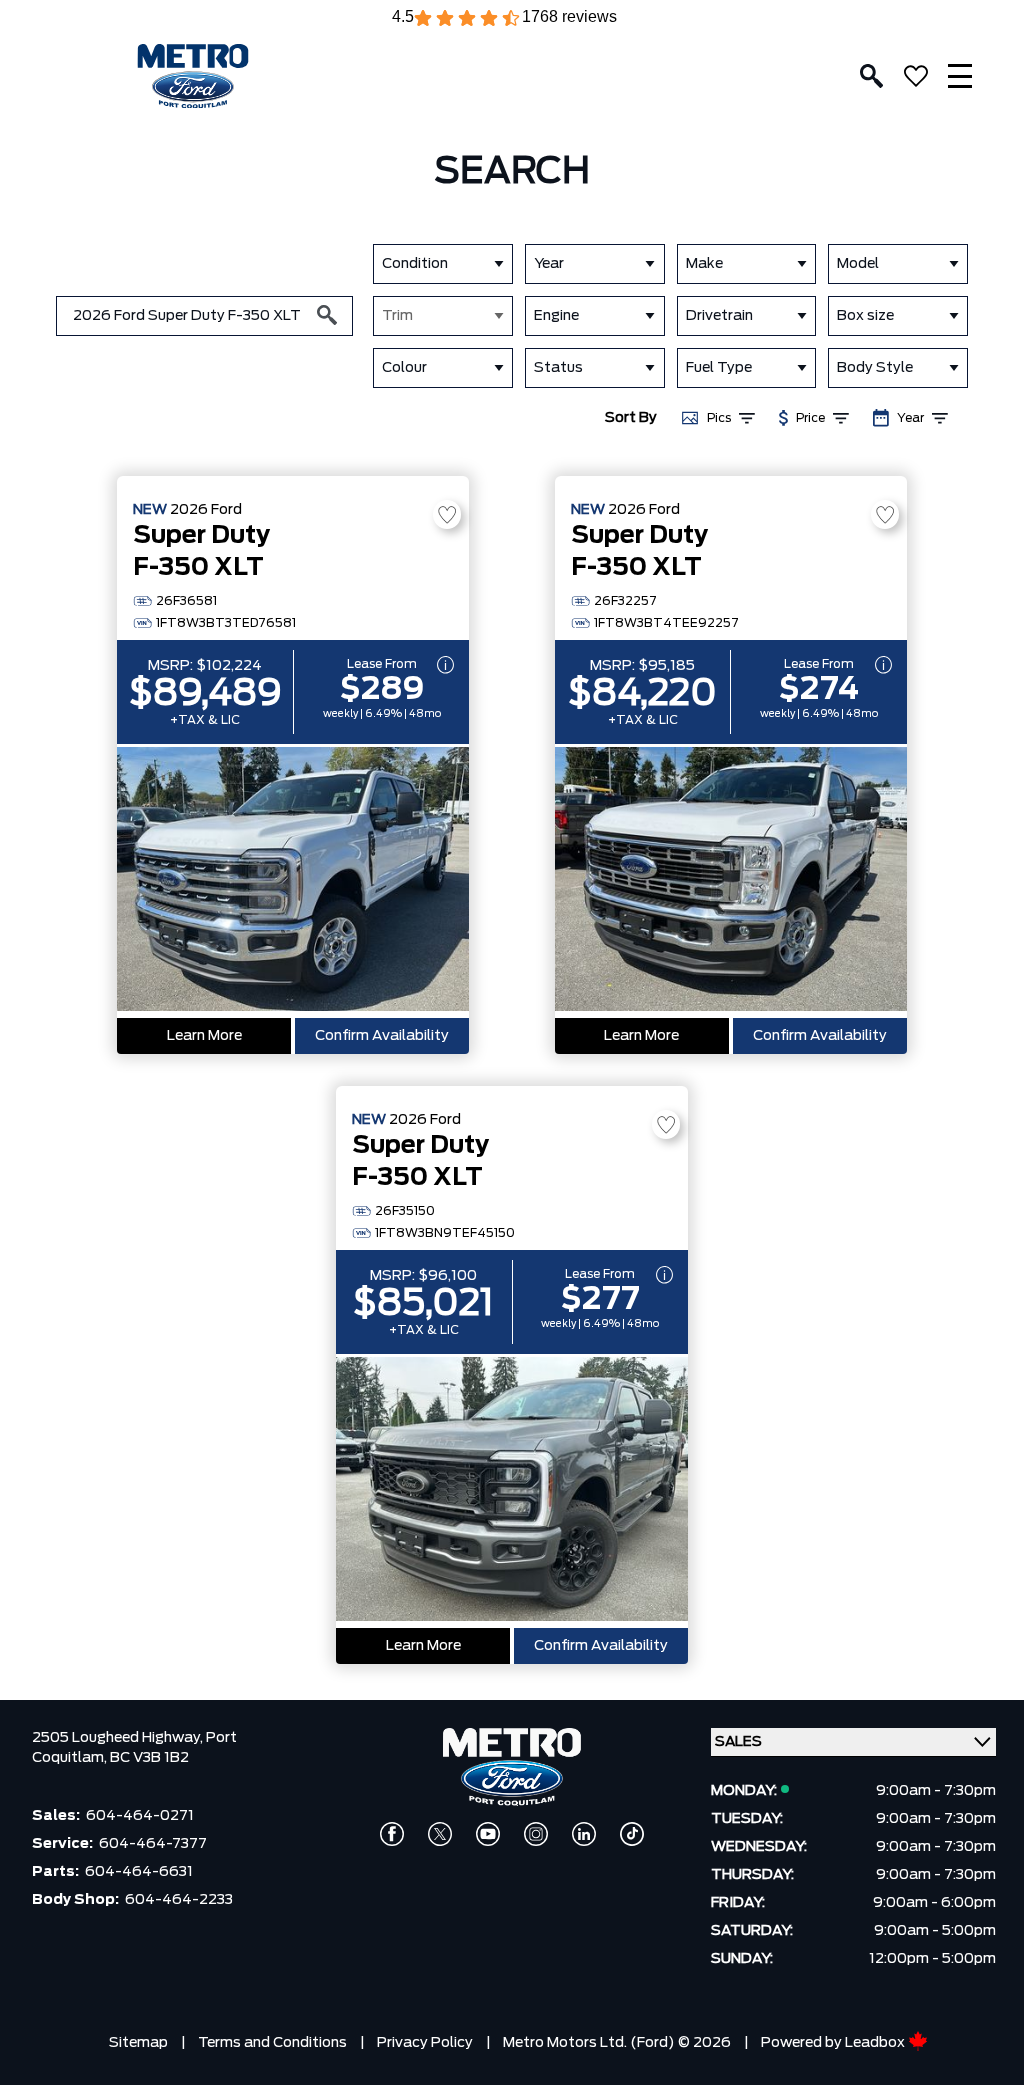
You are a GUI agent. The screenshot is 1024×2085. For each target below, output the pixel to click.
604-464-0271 (140, 1816)
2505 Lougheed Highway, (119, 1738)
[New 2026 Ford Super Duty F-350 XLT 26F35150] (512, 1491)
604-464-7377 (153, 1844)
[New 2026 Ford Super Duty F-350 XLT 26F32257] (731, 881)
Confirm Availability (382, 1036)
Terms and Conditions (272, 2043)
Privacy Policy (425, 2043)
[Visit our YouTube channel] (488, 1834)
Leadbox (876, 2043)
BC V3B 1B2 (149, 1758)
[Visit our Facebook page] (392, 1834)
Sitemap (138, 2043)
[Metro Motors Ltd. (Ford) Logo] (193, 76)
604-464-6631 (139, 1872)
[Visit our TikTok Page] (632, 1834)
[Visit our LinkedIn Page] (584, 1834)
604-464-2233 (179, 1900)
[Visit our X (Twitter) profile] (440, 1834)
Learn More (204, 1036)
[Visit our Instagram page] (536, 1834)
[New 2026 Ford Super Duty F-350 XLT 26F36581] (293, 881)
